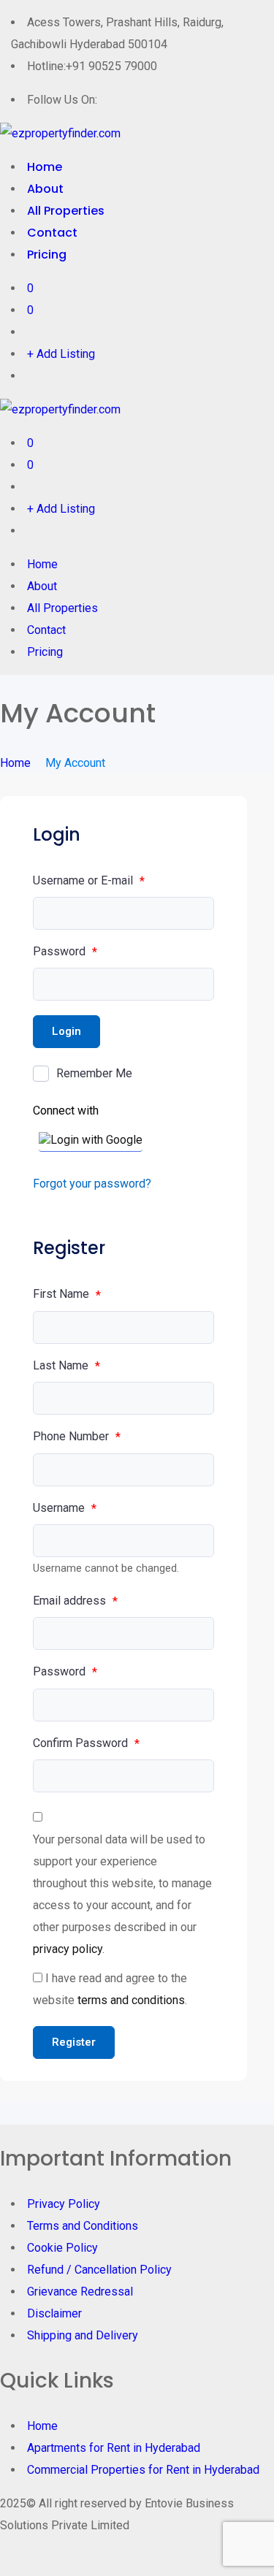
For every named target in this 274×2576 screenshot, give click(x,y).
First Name (67, 1294)
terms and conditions (131, 2000)
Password (65, 952)
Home (45, 167)
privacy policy (68, 1949)
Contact (52, 233)
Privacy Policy (64, 2204)
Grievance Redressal (80, 2292)
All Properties (66, 211)
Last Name (66, 1366)
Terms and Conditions (83, 2226)
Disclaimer (54, 2313)
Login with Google (96, 1140)
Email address (75, 1601)
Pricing (47, 255)
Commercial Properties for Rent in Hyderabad (143, 2470)
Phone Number (77, 1437)
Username (65, 1508)
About (45, 189)
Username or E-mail (89, 881)
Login (66, 1031)
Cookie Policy (62, 2248)
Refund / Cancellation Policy (99, 2270)
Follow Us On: (62, 100)
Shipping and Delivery (83, 2335)
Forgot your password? (92, 1184)
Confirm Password (86, 1743)
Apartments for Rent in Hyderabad (114, 2448)
